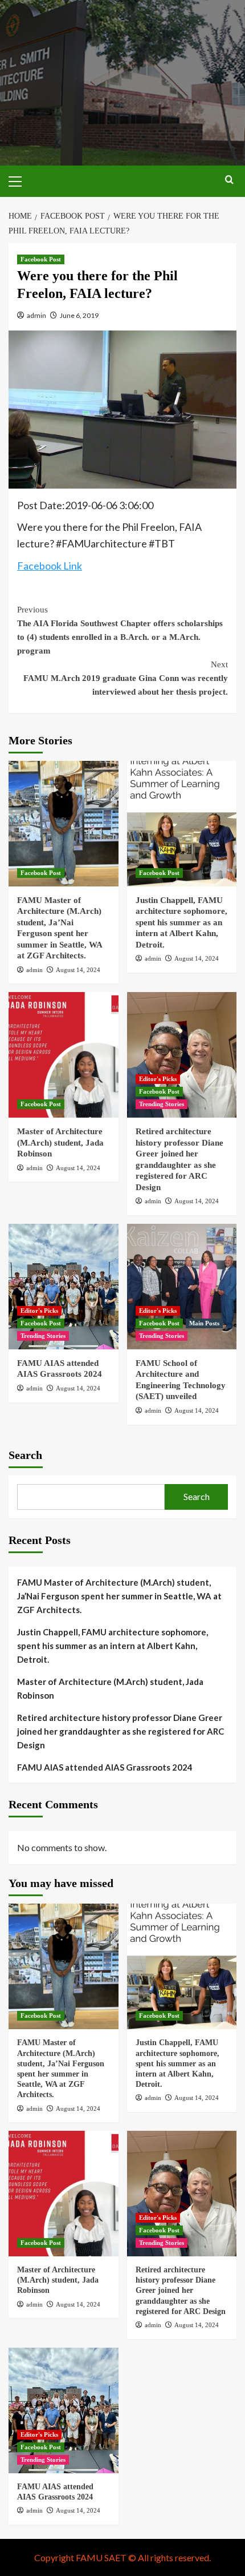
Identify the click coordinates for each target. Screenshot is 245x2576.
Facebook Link (50, 566)
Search (25, 1455)
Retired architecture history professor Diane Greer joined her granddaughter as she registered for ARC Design (121, 1731)
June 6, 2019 (79, 315)
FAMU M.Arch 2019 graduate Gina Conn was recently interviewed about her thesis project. (126, 678)
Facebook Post (41, 259)
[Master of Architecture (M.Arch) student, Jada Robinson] (64, 1055)
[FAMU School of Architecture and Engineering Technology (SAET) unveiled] (182, 1287)
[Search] (229, 180)
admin (36, 315)
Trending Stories (162, 1104)
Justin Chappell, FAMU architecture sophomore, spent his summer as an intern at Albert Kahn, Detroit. (181, 922)
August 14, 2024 (78, 970)
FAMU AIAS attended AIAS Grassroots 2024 (105, 1767)
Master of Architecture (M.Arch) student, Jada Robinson (60, 1142)
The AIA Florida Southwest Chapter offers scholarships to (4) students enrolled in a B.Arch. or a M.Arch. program (120, 630)
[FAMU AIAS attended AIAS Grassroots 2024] (64, 1287)
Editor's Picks (158, 1079)
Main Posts (204, 1323)
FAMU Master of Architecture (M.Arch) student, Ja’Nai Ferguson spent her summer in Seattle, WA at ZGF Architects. (119, 1596)
